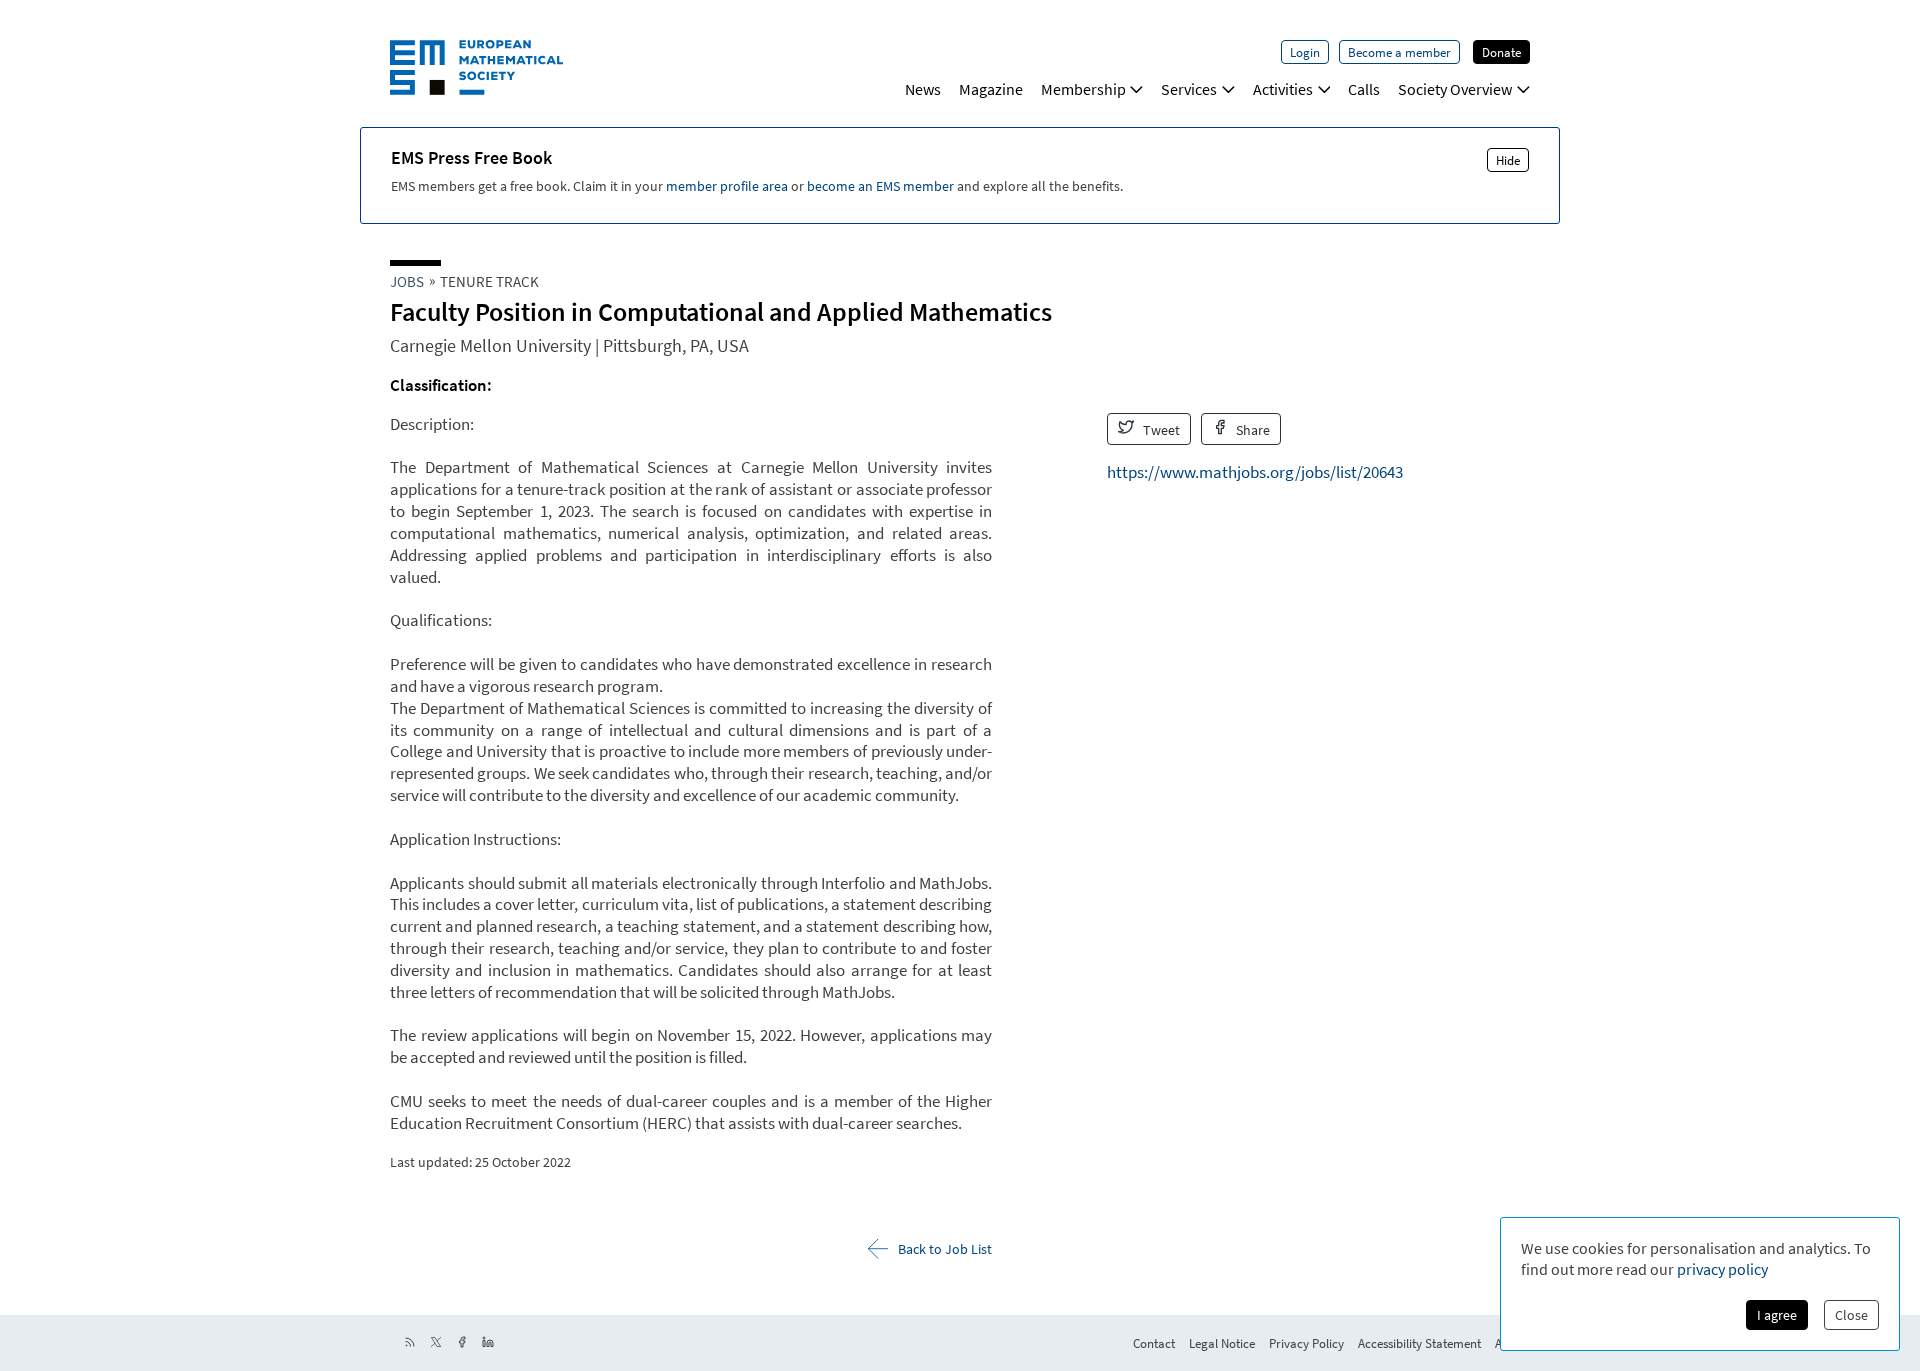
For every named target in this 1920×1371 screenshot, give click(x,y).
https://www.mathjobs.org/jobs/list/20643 (1255, 472)
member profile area (727, 186)
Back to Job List (945, 1249)
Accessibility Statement (1419, 1343)
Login (1305, 52)
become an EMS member (880, 186)
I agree (1777, 1315)
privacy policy (1722, 1269)
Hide (1508, 160)
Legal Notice (1222, 1343)
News (923, 89)
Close (1851, 1315)
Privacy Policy (1306, 1343)
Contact (1154, 1343)
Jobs (407, 281)
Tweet (1160, 430)
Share (1251, 430)
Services (1189, 89)
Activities (1283, 89)
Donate (1501, 52)
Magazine (991, 89)
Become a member (1399, 52)
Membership (1083, 89)
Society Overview (1455, 89)
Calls (1364, 89)
